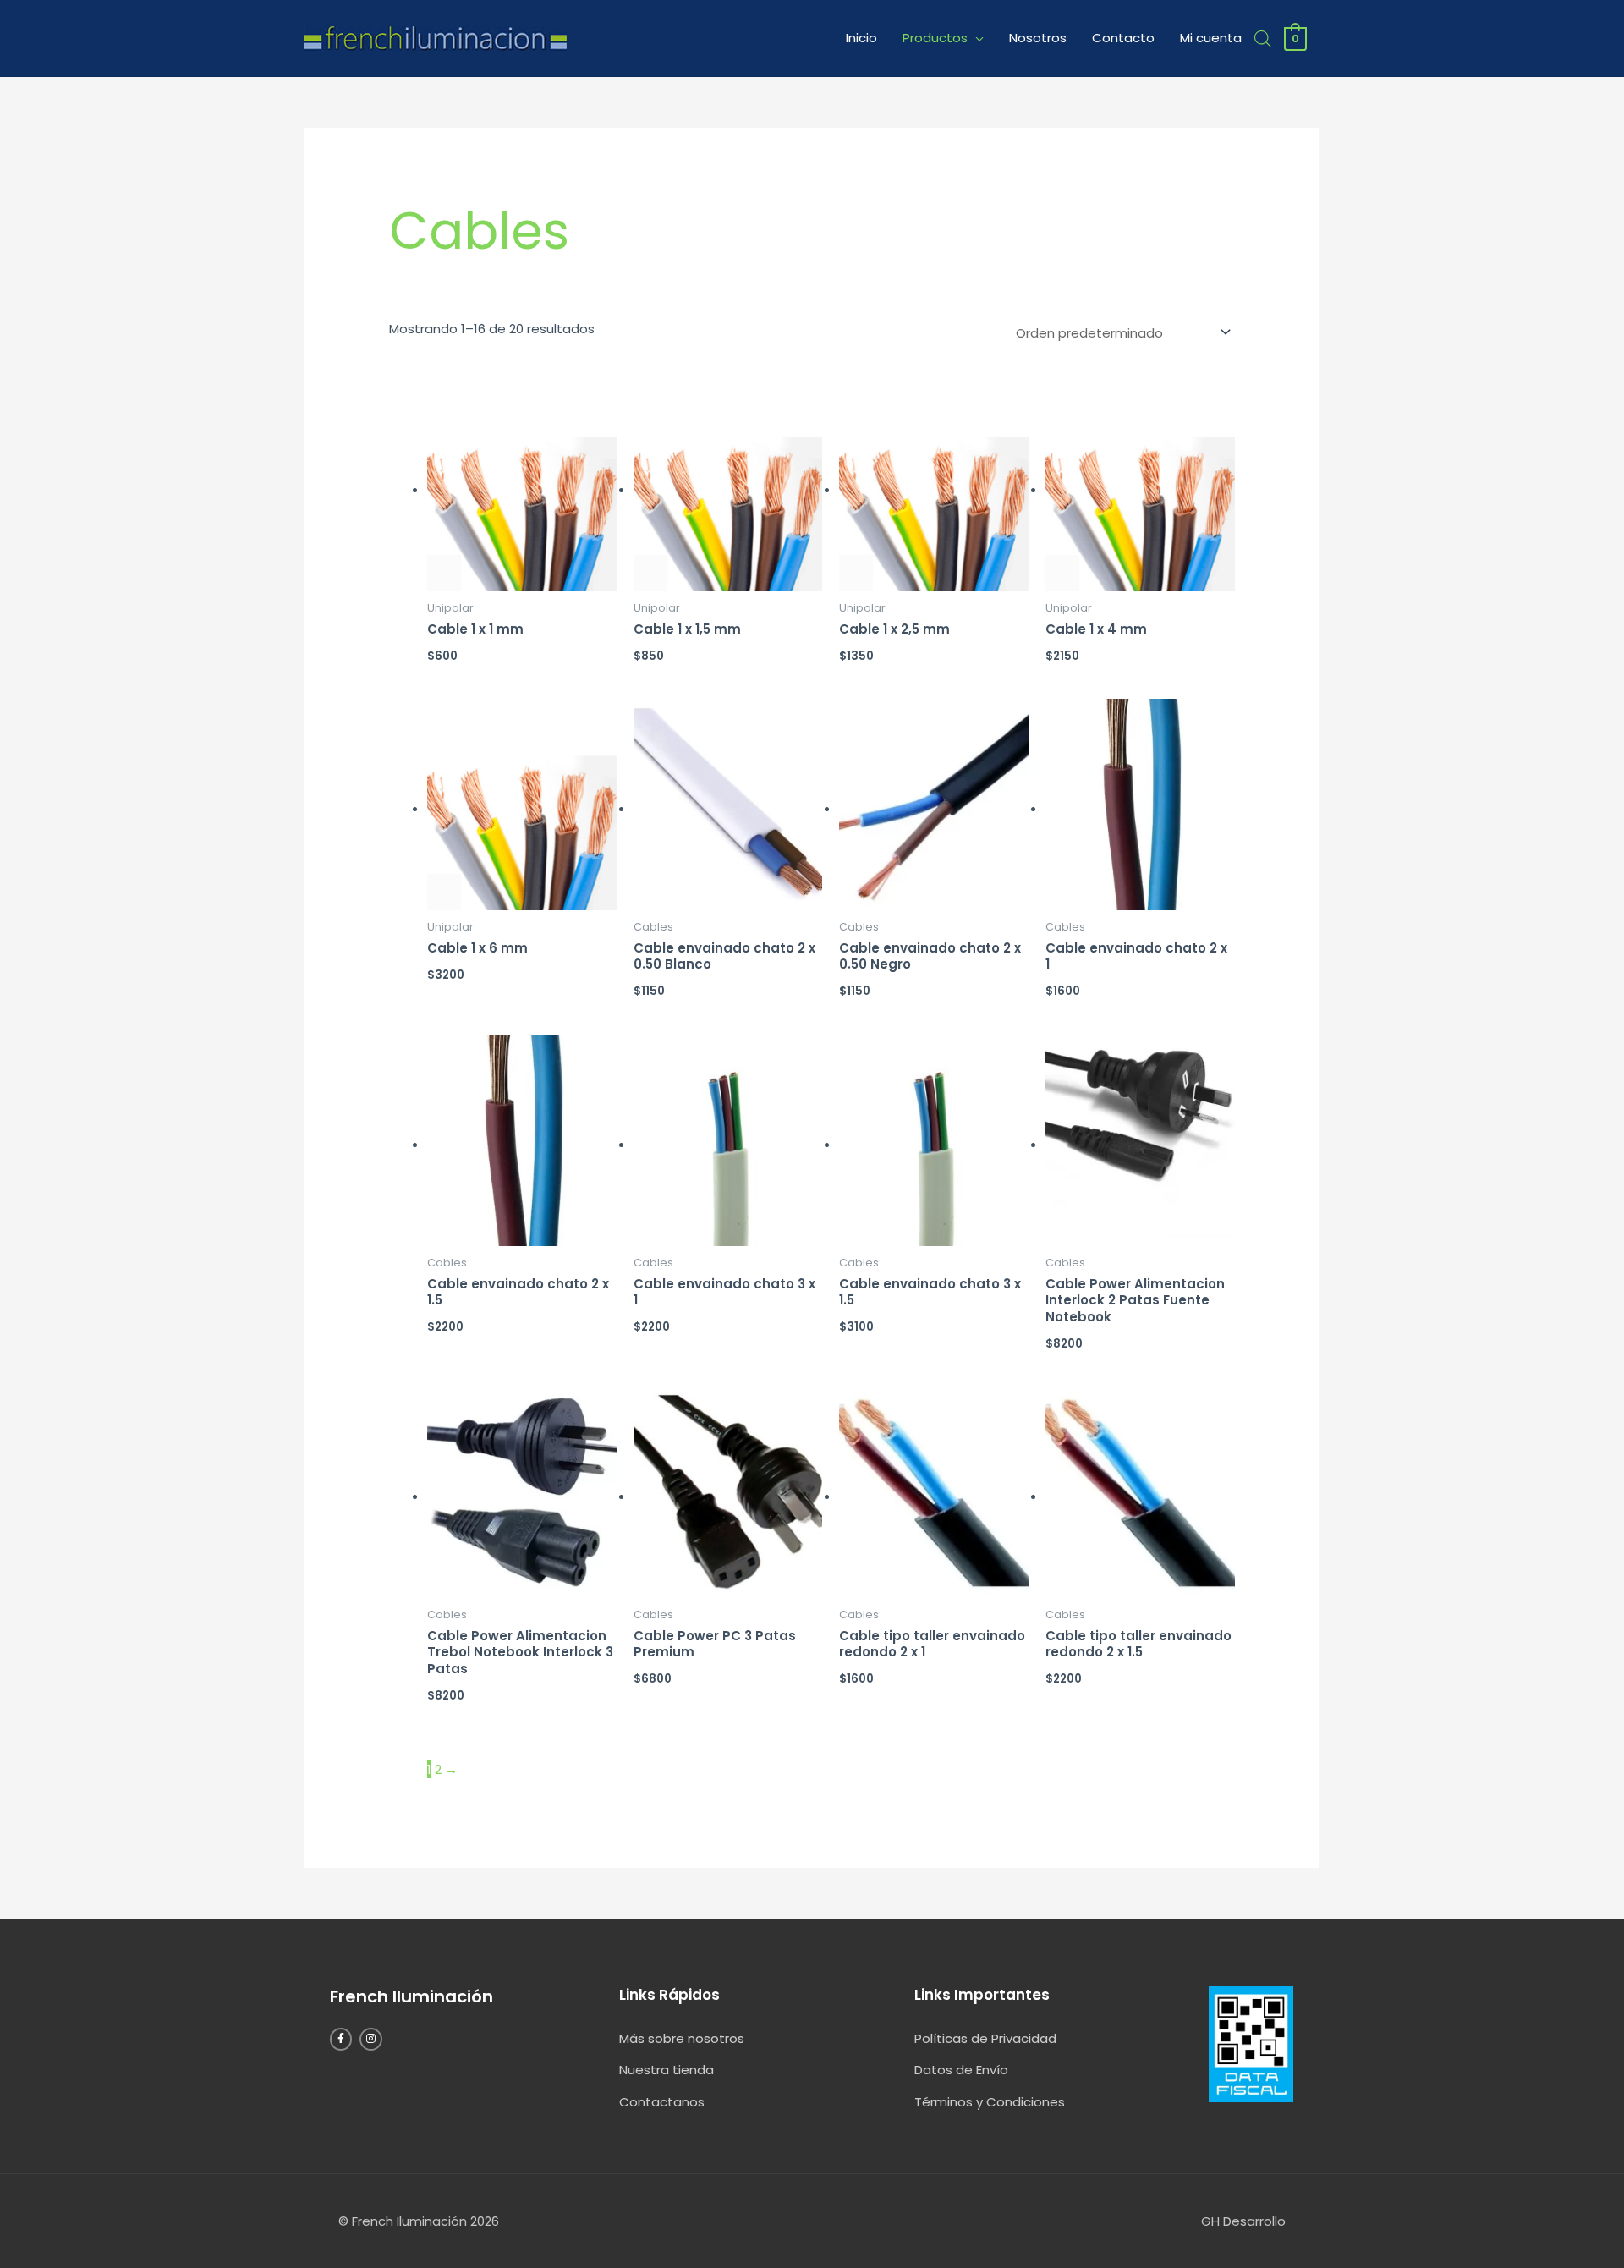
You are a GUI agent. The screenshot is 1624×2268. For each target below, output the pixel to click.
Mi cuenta (1211, 38)
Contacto (1123, 38)
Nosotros (1038, 38)
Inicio (861, 38)
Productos (935, 38)
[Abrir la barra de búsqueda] (1263, 38)
